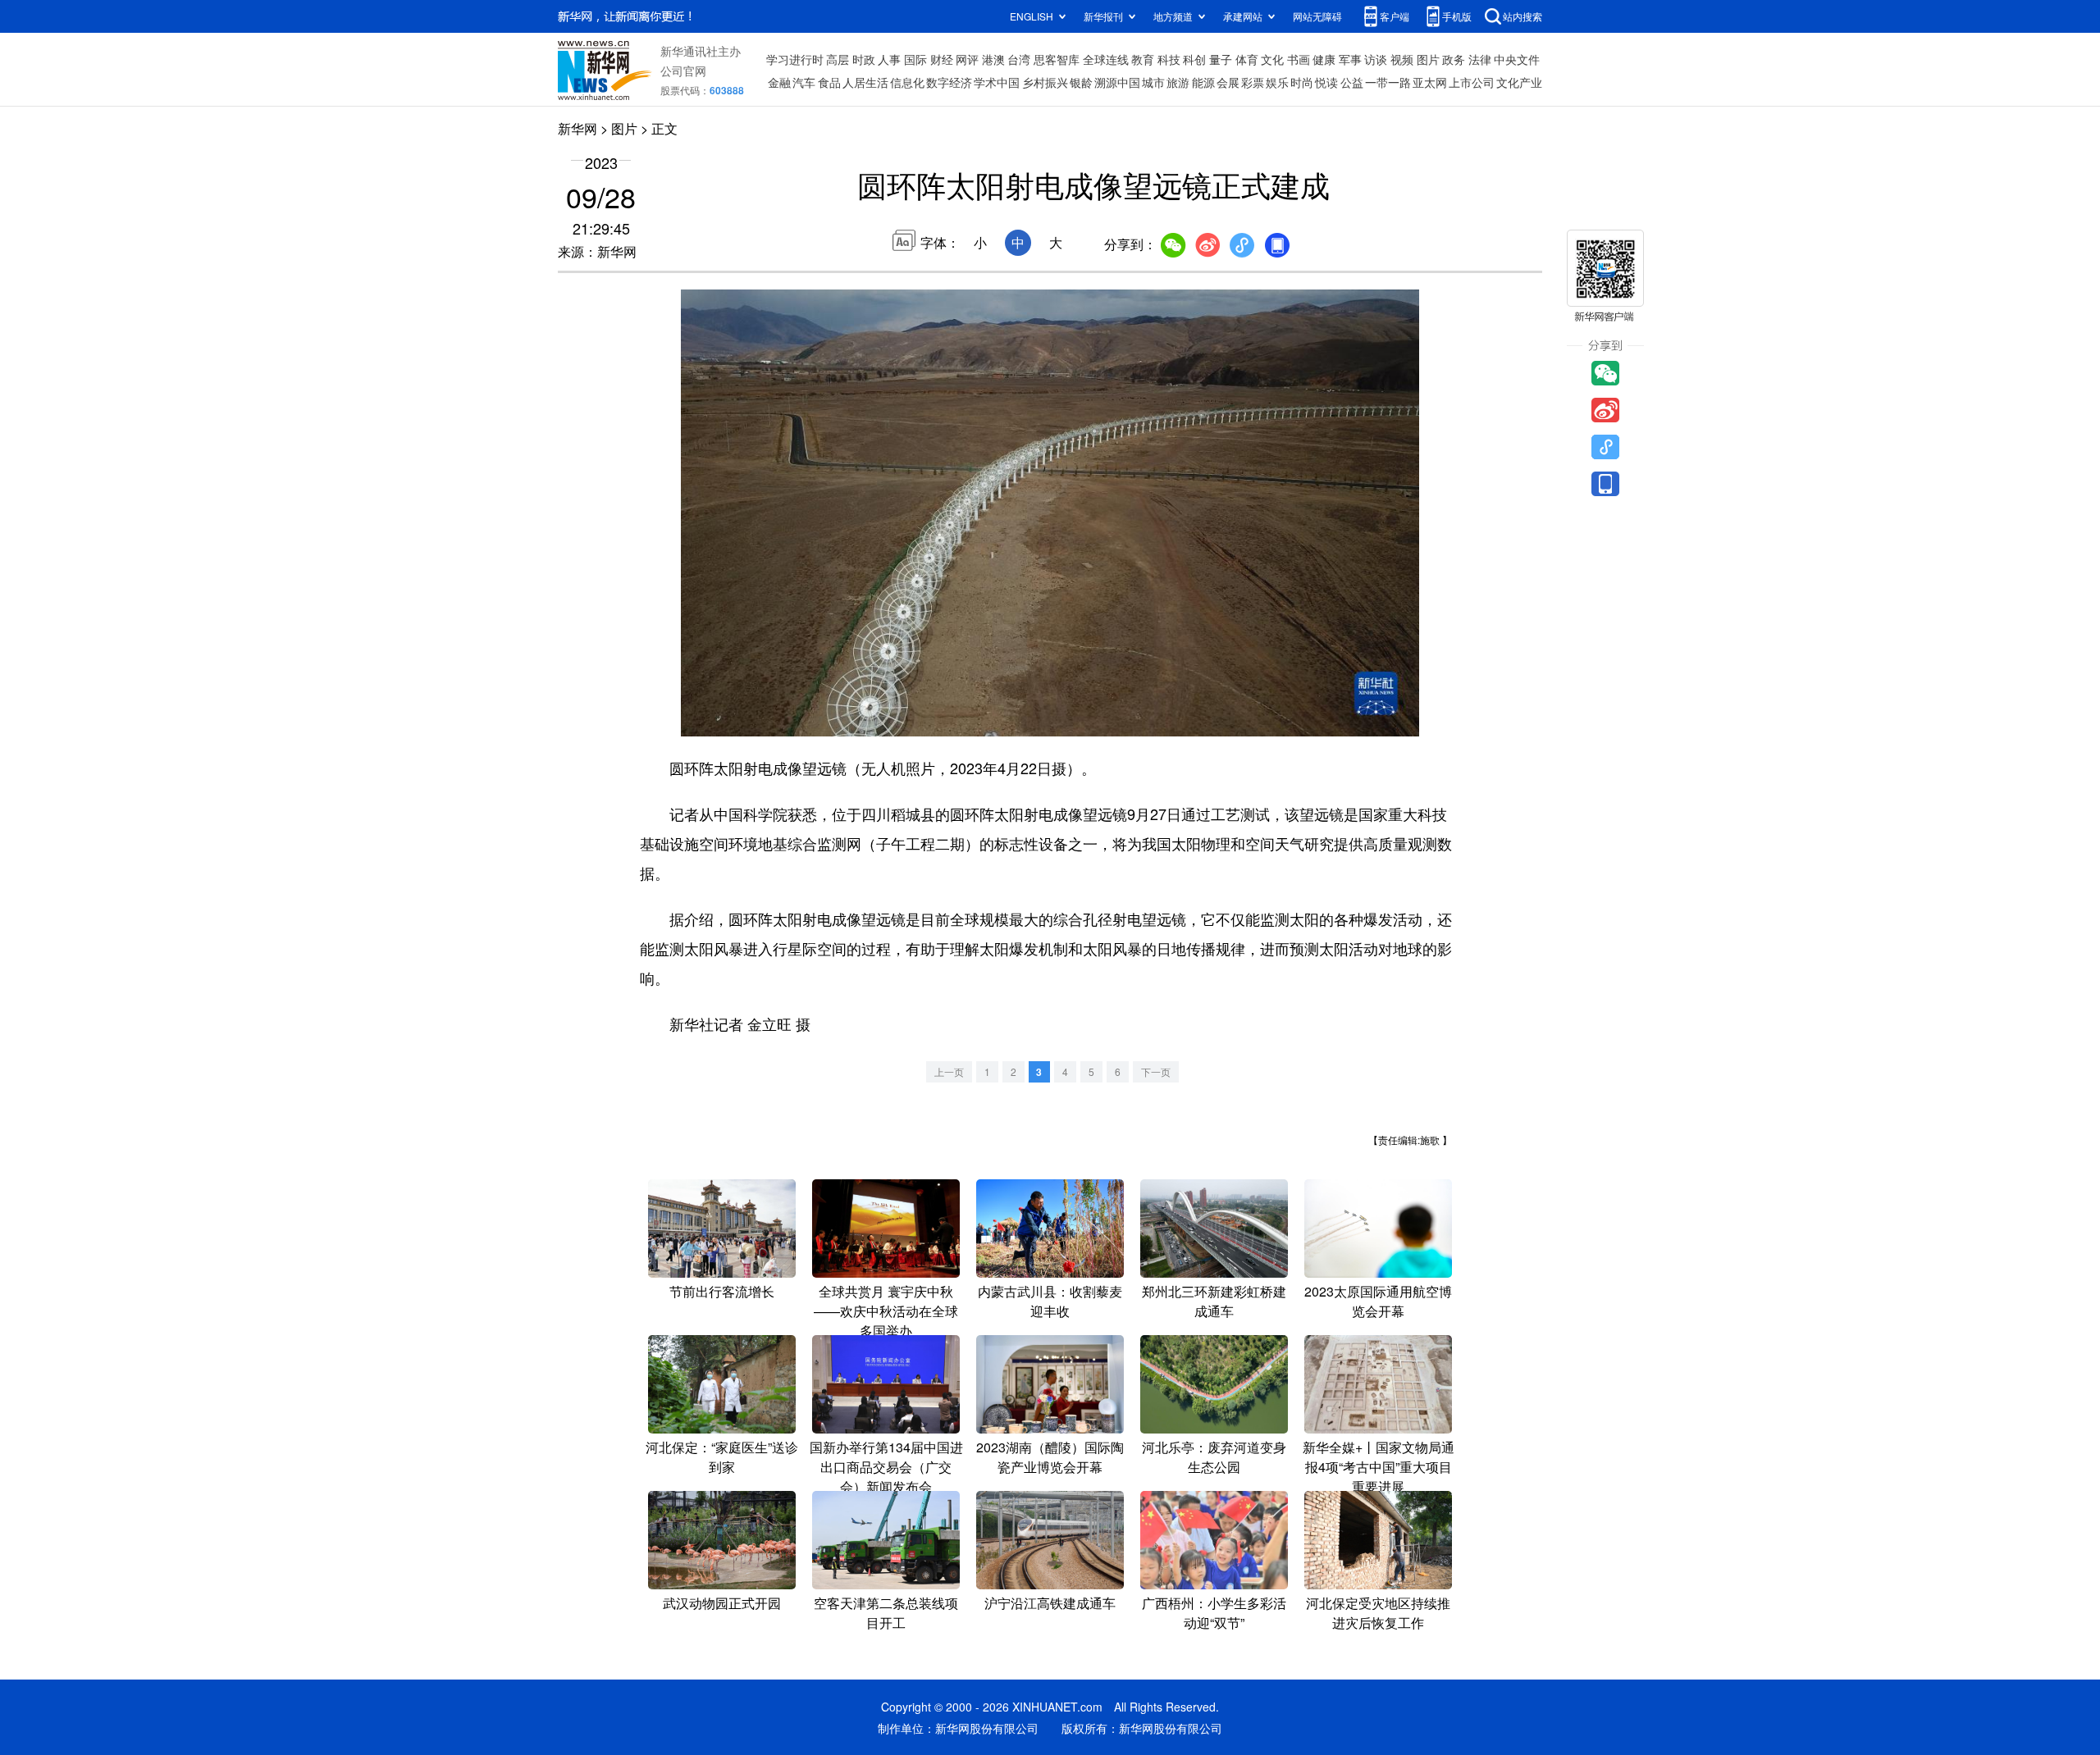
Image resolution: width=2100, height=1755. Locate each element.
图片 (1428, 59)
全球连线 (1106, 59)
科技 (1169, 59)
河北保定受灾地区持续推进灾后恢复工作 (1378, 1613)
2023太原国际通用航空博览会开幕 (1378, 1301)
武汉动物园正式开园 (722, 1603)
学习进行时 (795, 59)
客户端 (1395, 16)
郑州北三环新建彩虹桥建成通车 (1214, 1301)
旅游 (1178, 82)
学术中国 (997, 82)
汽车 (804, 82)
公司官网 (683, 71)
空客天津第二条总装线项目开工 (886, 1613)
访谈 (1376, 59)
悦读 (1326, 82)
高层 (838, 59)
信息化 (907, 82)
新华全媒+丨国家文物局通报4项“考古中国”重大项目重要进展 (1379, 1467)
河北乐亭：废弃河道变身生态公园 (1214, 1457)
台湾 (1019, 59)
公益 (1352, 82)
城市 (1153, 82)
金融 (779, 82)
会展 (1228, 82)
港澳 (993, 59)
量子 (1221, 59)
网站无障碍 (1317, 16)
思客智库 (1057, 59)
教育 (1143, 59)
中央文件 (1517, 59)
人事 (889, 59)
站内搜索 (1522, 16)
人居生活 (865, 82)
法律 (1480, 59)
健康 (1324, 59)
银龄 (1081, 82)
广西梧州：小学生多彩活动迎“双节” (1214, 1613)
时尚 (1302, 82)
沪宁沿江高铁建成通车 (1050, 1603)
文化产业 (1519, 82)
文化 (1272, 59)
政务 (1454, 59)
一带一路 (1388, 82)
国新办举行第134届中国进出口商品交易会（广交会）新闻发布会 (886, 1467)
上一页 (949, 1071)
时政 (864, 59)
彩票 (1253, 82)
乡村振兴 (1045, 82)
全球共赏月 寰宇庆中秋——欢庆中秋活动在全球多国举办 (886, 1311)
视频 (1402, 59)
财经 (942, 59)
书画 (1299, 59)
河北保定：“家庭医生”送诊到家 (722, 1457)
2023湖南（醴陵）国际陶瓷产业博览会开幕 (1050, 1457)
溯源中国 (1117, 82)
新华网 (577, 128)
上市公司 (1472, 82)
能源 (1203, 82)
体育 (1247, 59)
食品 (829, 82)
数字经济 (949, 82)
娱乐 (1277, 82)
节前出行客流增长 (722, 1291)
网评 (967, 59)
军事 (1350, 59)
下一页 (1156, 1071)
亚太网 (1430, 82)
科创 (1194, 59)
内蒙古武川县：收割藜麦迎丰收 (1050, 1301)
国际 (915, 59)
